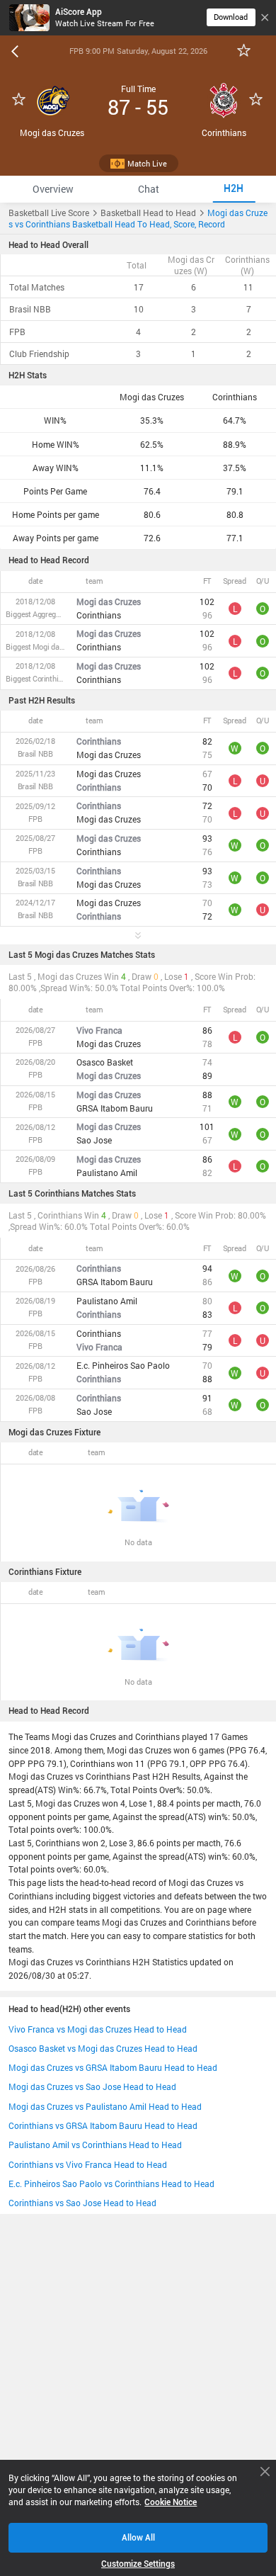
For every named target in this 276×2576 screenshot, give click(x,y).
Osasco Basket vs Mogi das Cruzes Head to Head (103, 2048)
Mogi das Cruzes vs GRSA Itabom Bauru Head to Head (113, 2067)
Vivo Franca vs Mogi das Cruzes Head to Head (98, 2029)
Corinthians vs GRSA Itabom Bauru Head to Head (103, 2125)
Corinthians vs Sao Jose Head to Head (82, 2203)
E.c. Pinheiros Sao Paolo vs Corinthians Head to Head (111, 2184)
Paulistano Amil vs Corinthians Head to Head (95, 2145)
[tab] (53, 189)
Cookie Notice (171, 2502)
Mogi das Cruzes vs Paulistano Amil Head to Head (105, 2106)
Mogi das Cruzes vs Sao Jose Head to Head (92, 2086)
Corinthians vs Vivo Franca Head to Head (88, 2164)
